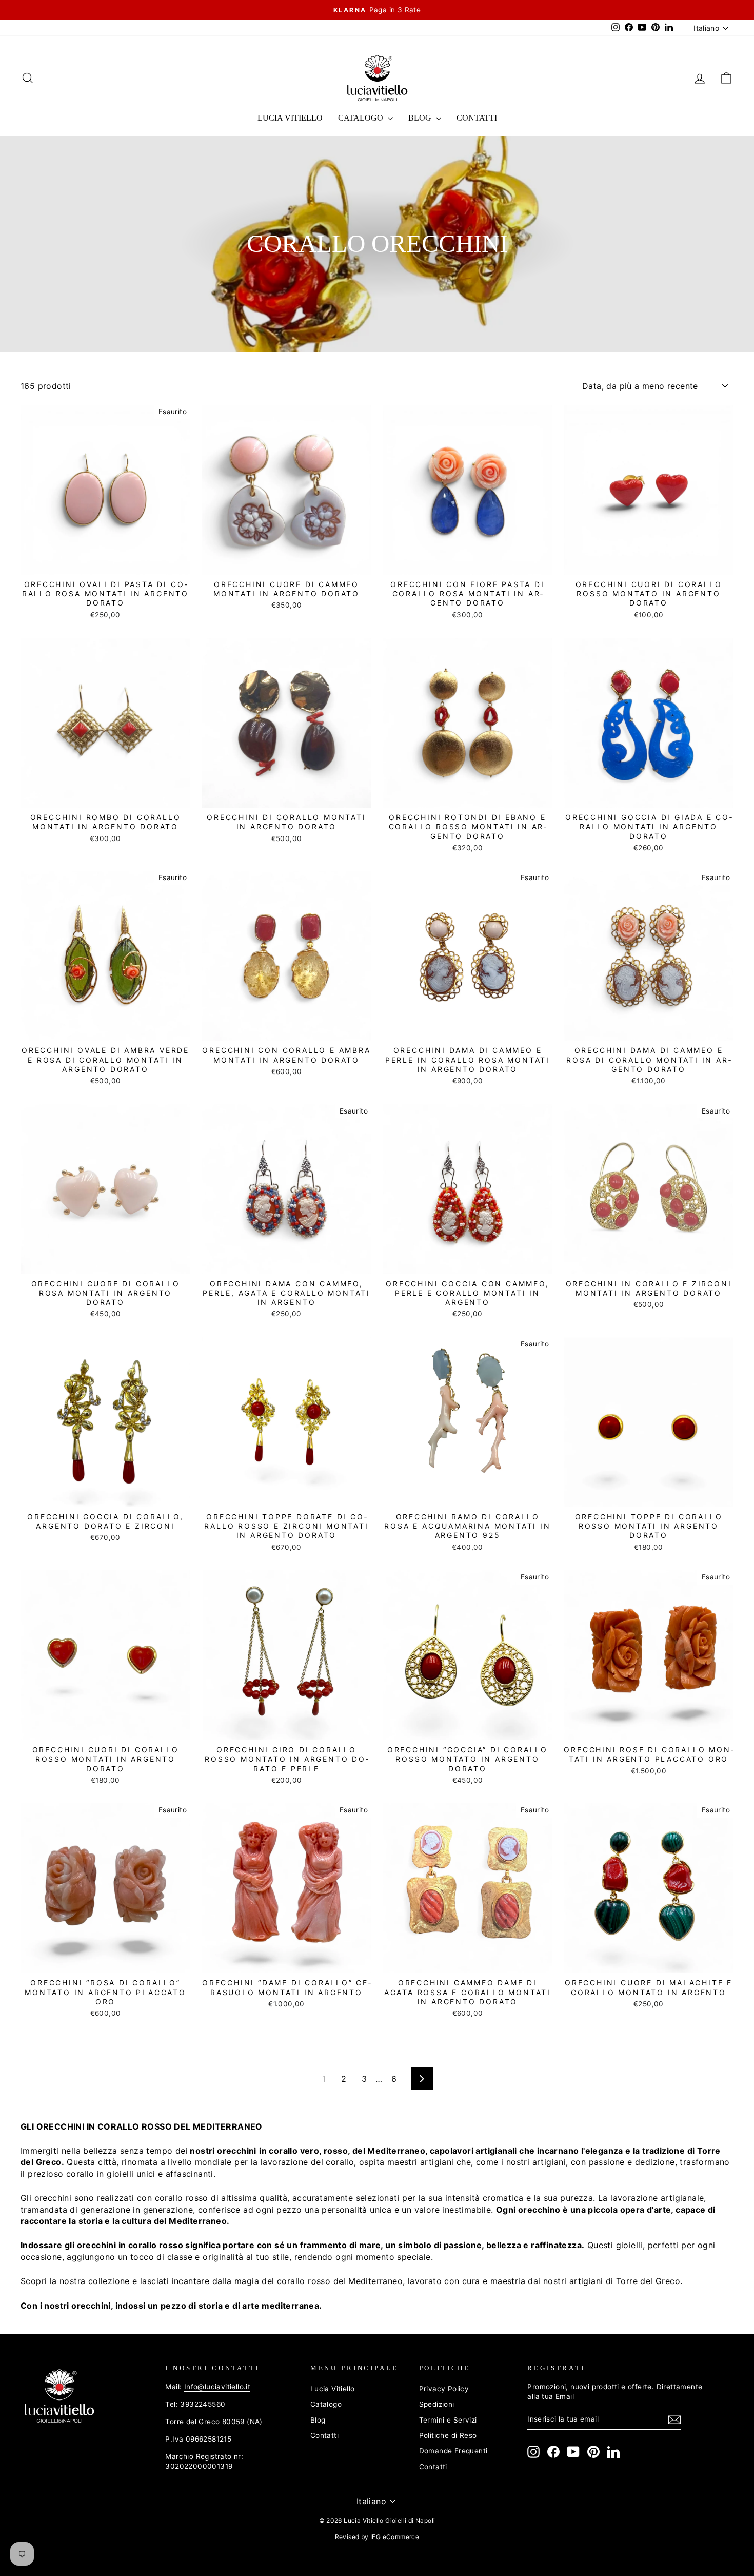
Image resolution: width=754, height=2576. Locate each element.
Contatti (477, 118)
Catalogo (362, 118)
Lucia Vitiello (290, 118)
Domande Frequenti (453, 2451)
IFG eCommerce (395, 2537)
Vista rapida (105, 563)
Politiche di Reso (448, 2435)
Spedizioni (437, 2404)
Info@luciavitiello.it (217, 2387)
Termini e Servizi (448, 2420)
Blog (421, 118)
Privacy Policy (444, 2389)
